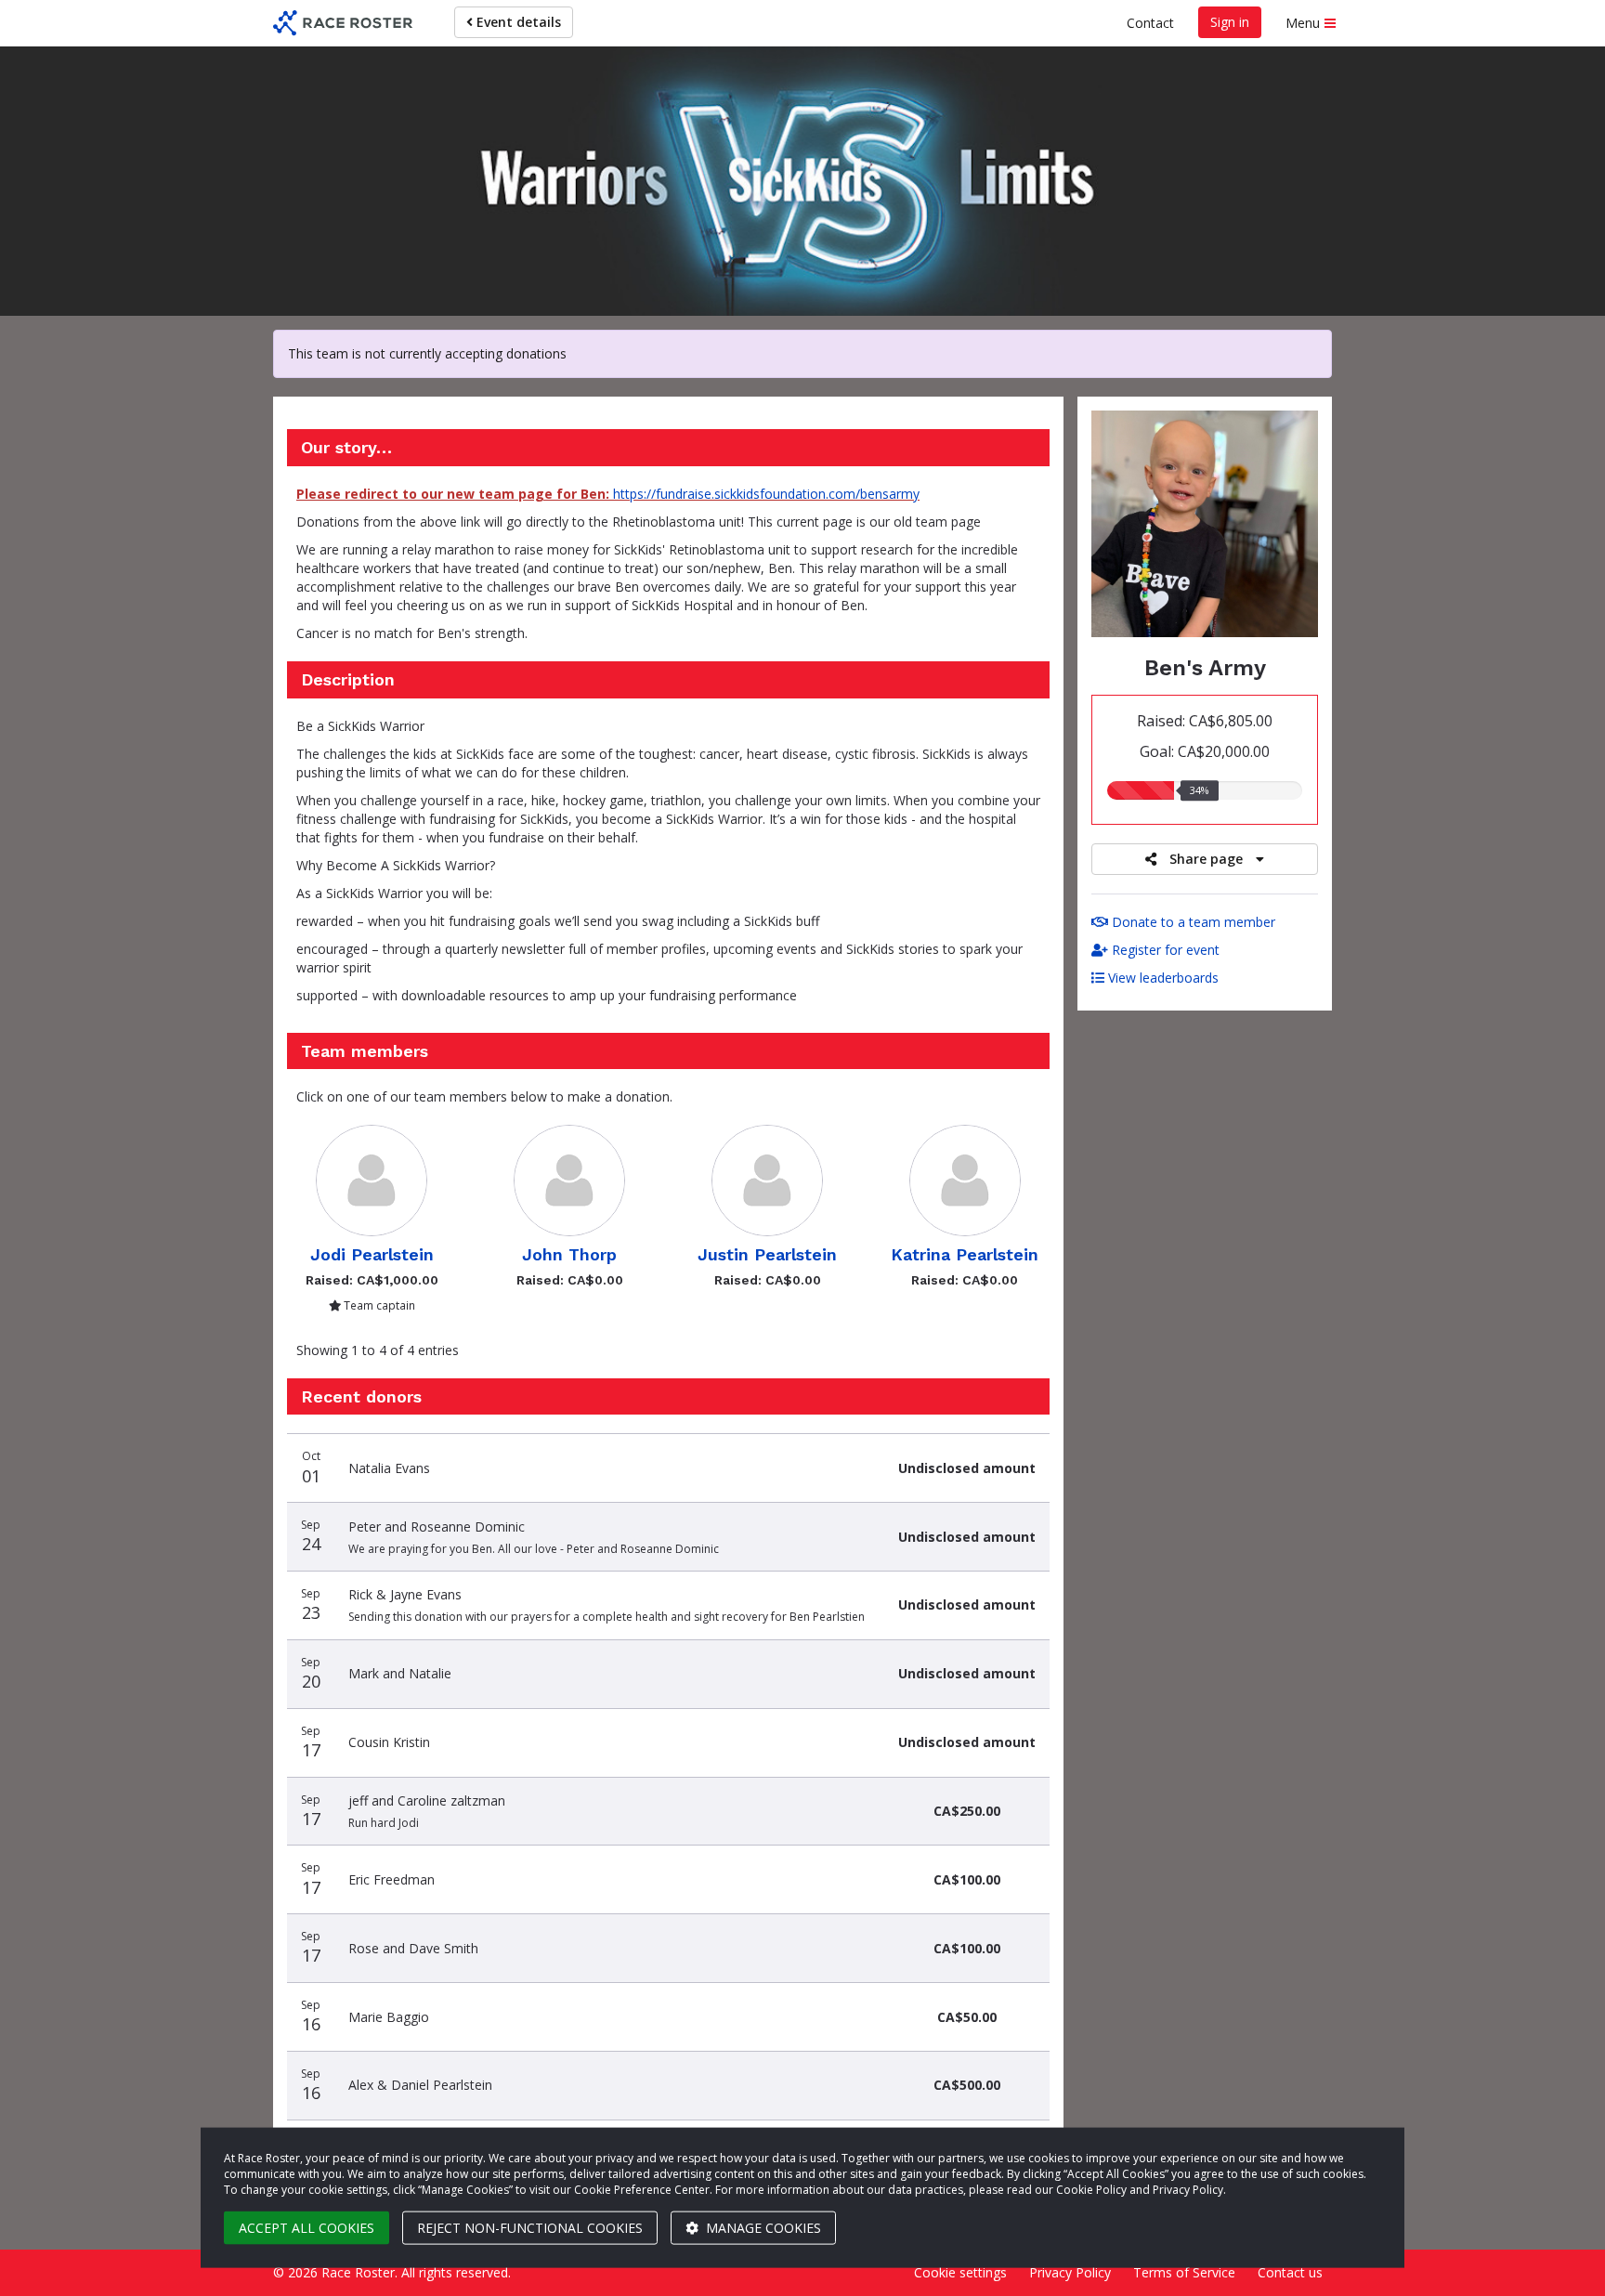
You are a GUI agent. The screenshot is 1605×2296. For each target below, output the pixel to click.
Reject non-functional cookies (530, 2228)
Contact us (1290, 2272)
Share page (1206, 859)
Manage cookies (762, 2228)
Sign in (1230, 22)
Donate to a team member (1192, 922)
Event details (517, 22)
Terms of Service (1184, 2272)
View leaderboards (1161, 978)
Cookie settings (960, 2272)
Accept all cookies (307, 2228)
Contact (1150, 23)
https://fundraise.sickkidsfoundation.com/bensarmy (766, 494)
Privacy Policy (1070, 2272)
